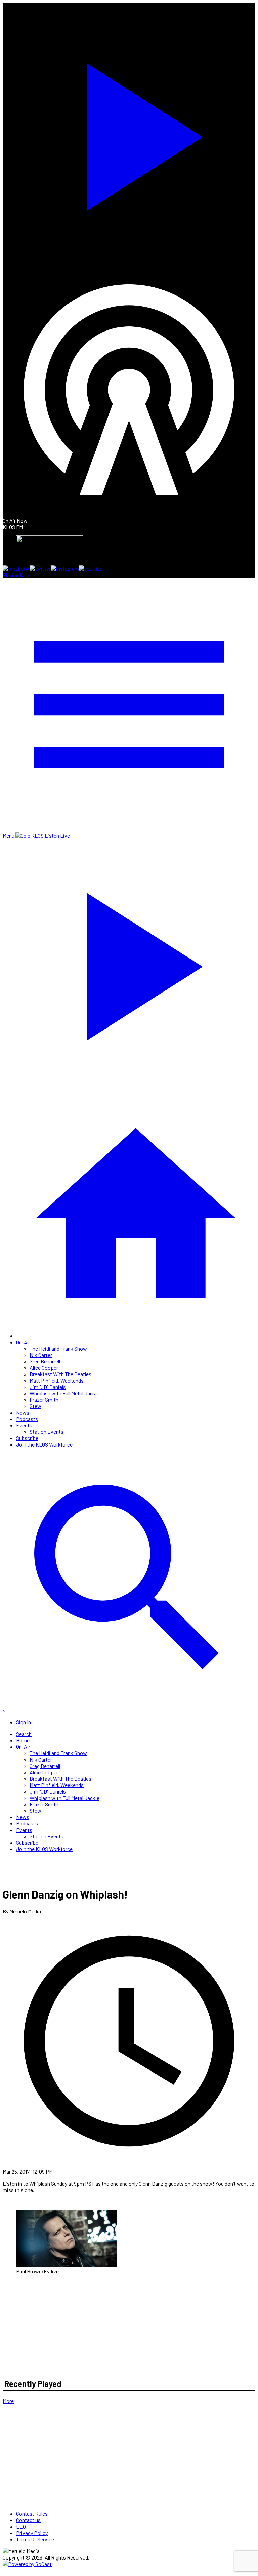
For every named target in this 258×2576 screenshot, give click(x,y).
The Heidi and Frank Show (58, 1348)
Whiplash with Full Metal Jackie (64, 1393)
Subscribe (27, 1438)
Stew (35, 1406)
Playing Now (17, 575)
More (8, 2401)
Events (24, 1425)
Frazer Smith (44, 1400)
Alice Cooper (44, 1368)
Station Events (47, 1432)
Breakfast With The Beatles (60, 1374)
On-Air (23, 1342)
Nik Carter (41, 1355)
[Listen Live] (129, 133)
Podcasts (27, 1419)
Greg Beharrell (45, 1361)
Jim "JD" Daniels (48, 1387)
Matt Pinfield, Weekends (57, 1380)
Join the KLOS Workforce (44, 1444)
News (23, 1412)
